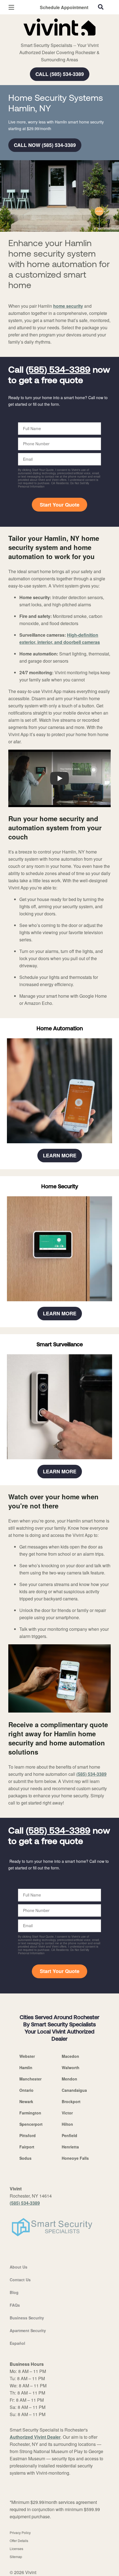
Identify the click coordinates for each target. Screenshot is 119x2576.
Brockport (71, 2101)
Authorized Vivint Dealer (35, 2437)
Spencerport (31, 2124)
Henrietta (70, 2147)
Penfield (69, 2135)
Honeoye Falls (75, 2158)
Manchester (30, 2079)
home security (68, 306)
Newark (26, 2101)
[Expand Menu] (59, 39)
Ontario (26, 2090)
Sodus (25, 2158)
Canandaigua (74, 2090)
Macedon (70, 2056)
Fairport (27, 2147)
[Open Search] (101, 7)
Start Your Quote (60, 505)
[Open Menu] (11, 7)
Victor (67, 2113)
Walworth (71, 2067)
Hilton (67, 2124)
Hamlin (26, 2067)
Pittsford (28, 2135)
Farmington (30, 2113)
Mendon (69, 2079)
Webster (27, 2056)
